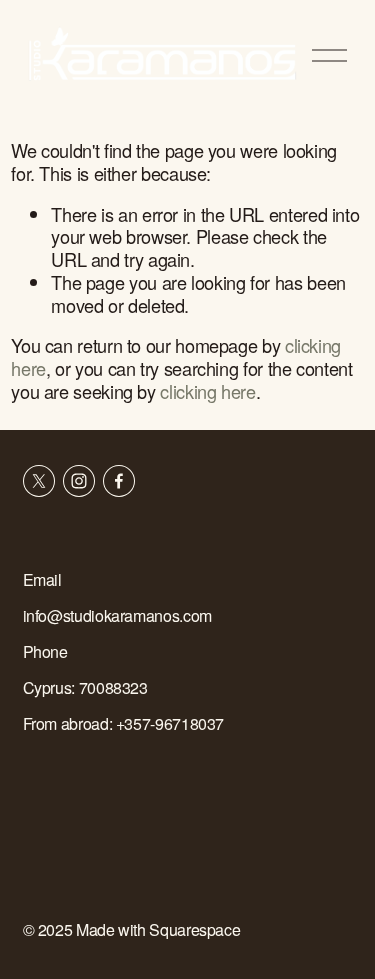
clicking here (207, 391)
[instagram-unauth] (79, 481)
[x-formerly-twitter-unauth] (39, 481)
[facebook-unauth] (119, 481)
